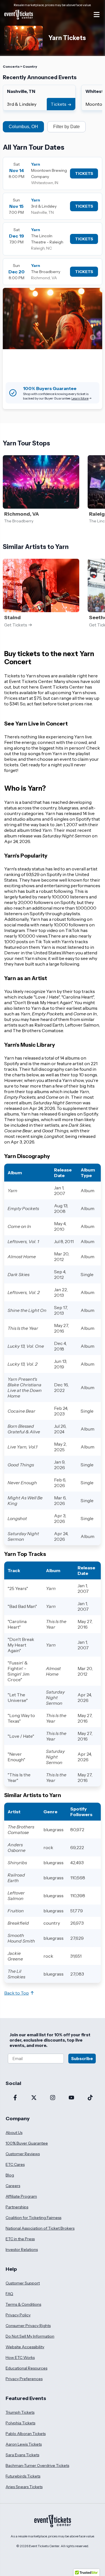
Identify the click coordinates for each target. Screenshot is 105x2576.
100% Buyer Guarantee (27, 2143)
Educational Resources (26, 2368)
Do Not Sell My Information (30, 2336)
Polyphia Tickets (20, 2423)
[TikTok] (90, 2098)
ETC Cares (15, 2164)
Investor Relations (22, 2249)
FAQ (9, 2294)
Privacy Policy (18, 2315)
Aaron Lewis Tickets (24, 2444)
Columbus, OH (23, 127)
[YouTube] (71, 2098)
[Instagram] (53, 2098)
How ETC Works (20, 2357)
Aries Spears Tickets (24, 2487)
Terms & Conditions (23, 2304)
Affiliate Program (21, 2196)
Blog (10, 2175)
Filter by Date (66, 127)
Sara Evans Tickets (22, 2455)
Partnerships (17, 2207)
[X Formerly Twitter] (34, 2098)
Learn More (80, 398)
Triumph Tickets (20, 2412)
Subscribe (82, 2059)
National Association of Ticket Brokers (40, 2228)
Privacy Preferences (24, 2379)
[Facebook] (15, 2098)
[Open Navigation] (97, 15)
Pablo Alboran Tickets (26, 2434)
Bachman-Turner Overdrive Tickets (37, 2465)
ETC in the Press (20, 2239)
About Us (14, 2133)
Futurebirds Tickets (23, 2476)
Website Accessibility (25, 2347)
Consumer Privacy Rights (28, 2326)
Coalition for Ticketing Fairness (33, 2218)
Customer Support (23, 2283)
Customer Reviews (23, 2154)
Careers (13, 2186)
